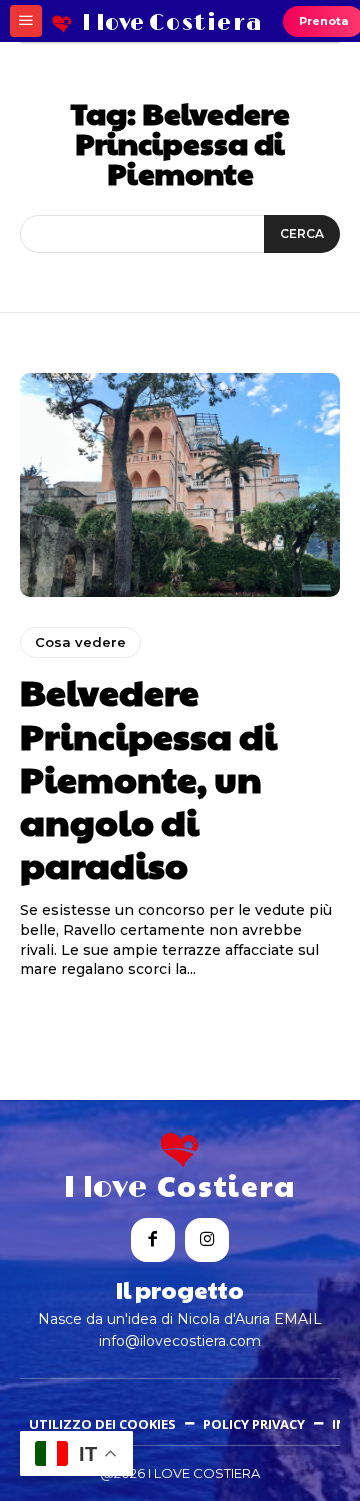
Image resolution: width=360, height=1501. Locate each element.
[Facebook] (153, 1240)
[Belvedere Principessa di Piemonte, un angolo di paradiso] (180, 485)
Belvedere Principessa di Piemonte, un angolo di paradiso (148, 777)
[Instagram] (207, 1240)
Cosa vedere (80, 642)
